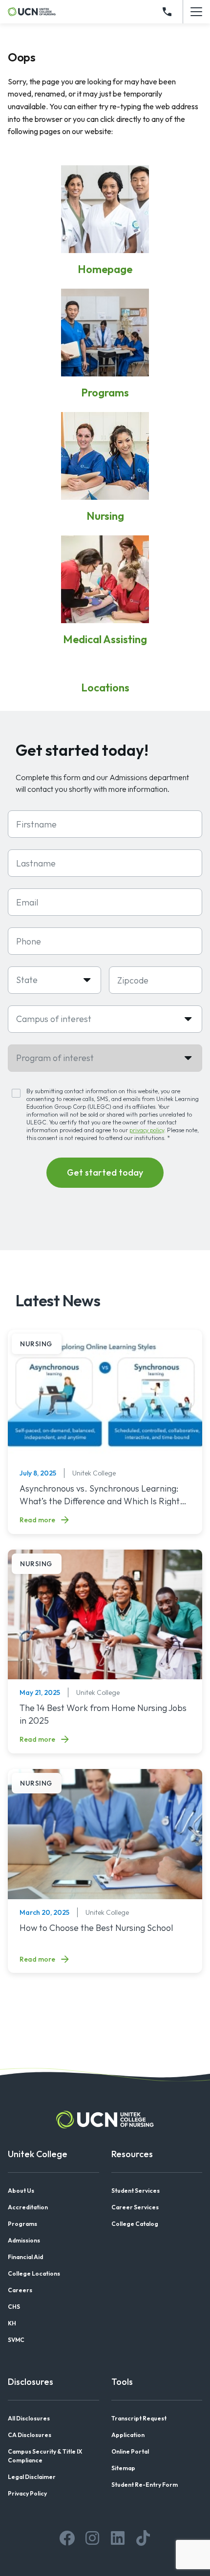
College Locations (34, 2273)
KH (12, 2323)
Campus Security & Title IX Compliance (45, 2456)
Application (128, 2435)
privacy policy (147, 1130)
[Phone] (167, 12)
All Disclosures (29, 2418)
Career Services (135, 2207)
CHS (14, 2307)
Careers (20, 2290)
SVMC (16, 2340)
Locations (105, 688)
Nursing (105, 516)
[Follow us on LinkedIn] (118, 2538)
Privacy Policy (27, 2493)
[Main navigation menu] (196, 12)
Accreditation (28, 2207)
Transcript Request (139, 2418)
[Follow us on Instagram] (92, 2538)
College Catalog (135, 2224)
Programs (105, 393)
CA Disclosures (30, 2435)
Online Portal (130, 2451)
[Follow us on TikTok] (143, 2538)
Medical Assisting (105, 639)
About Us (21, 2191)
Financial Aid (25, 2257)
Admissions (24, 2240)
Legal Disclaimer (32, 2477)
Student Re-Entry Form (145, 2485)
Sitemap (123, 2468)
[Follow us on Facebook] (67, 2538)
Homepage (105, 269)
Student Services (136, 2191)
